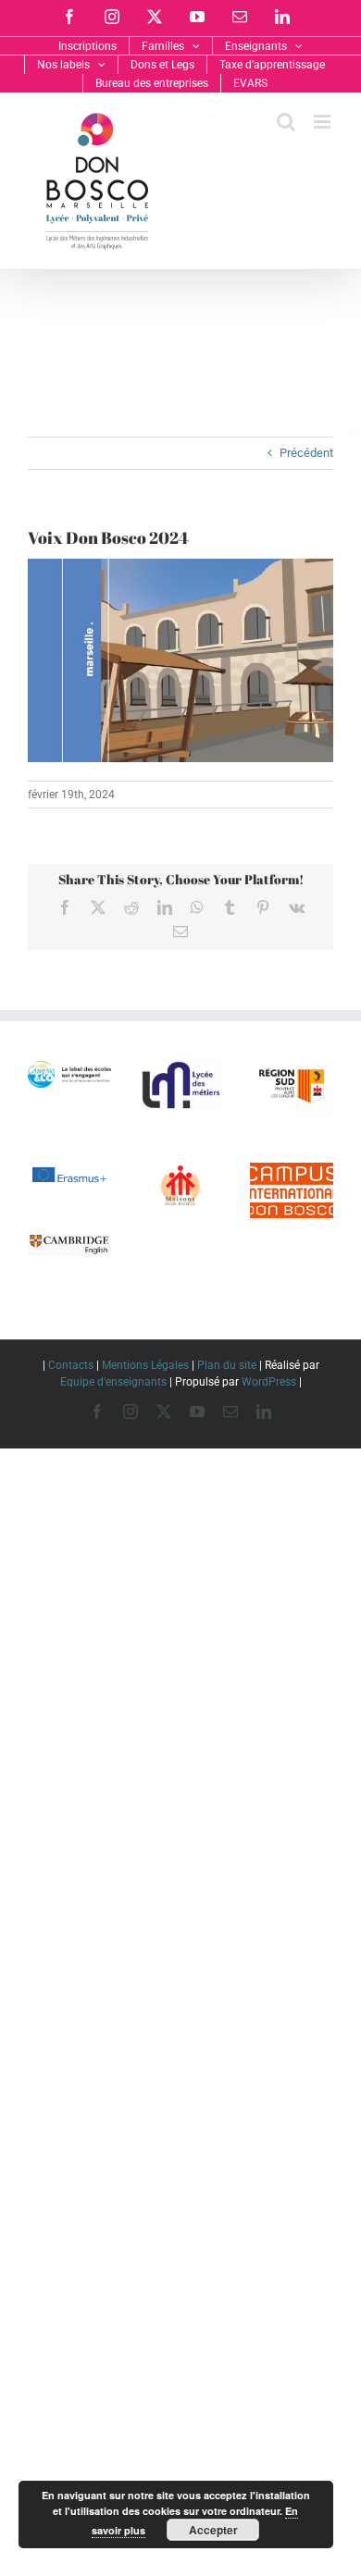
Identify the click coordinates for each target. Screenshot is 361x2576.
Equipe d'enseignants (113, 1382)
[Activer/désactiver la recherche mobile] (286, 122)
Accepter (213, 2530)
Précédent (306, 453)
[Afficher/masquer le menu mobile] (324, 122)
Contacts (71, 1365)
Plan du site (227, 1365)
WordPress (269, 1382)
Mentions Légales (145, 1365)
